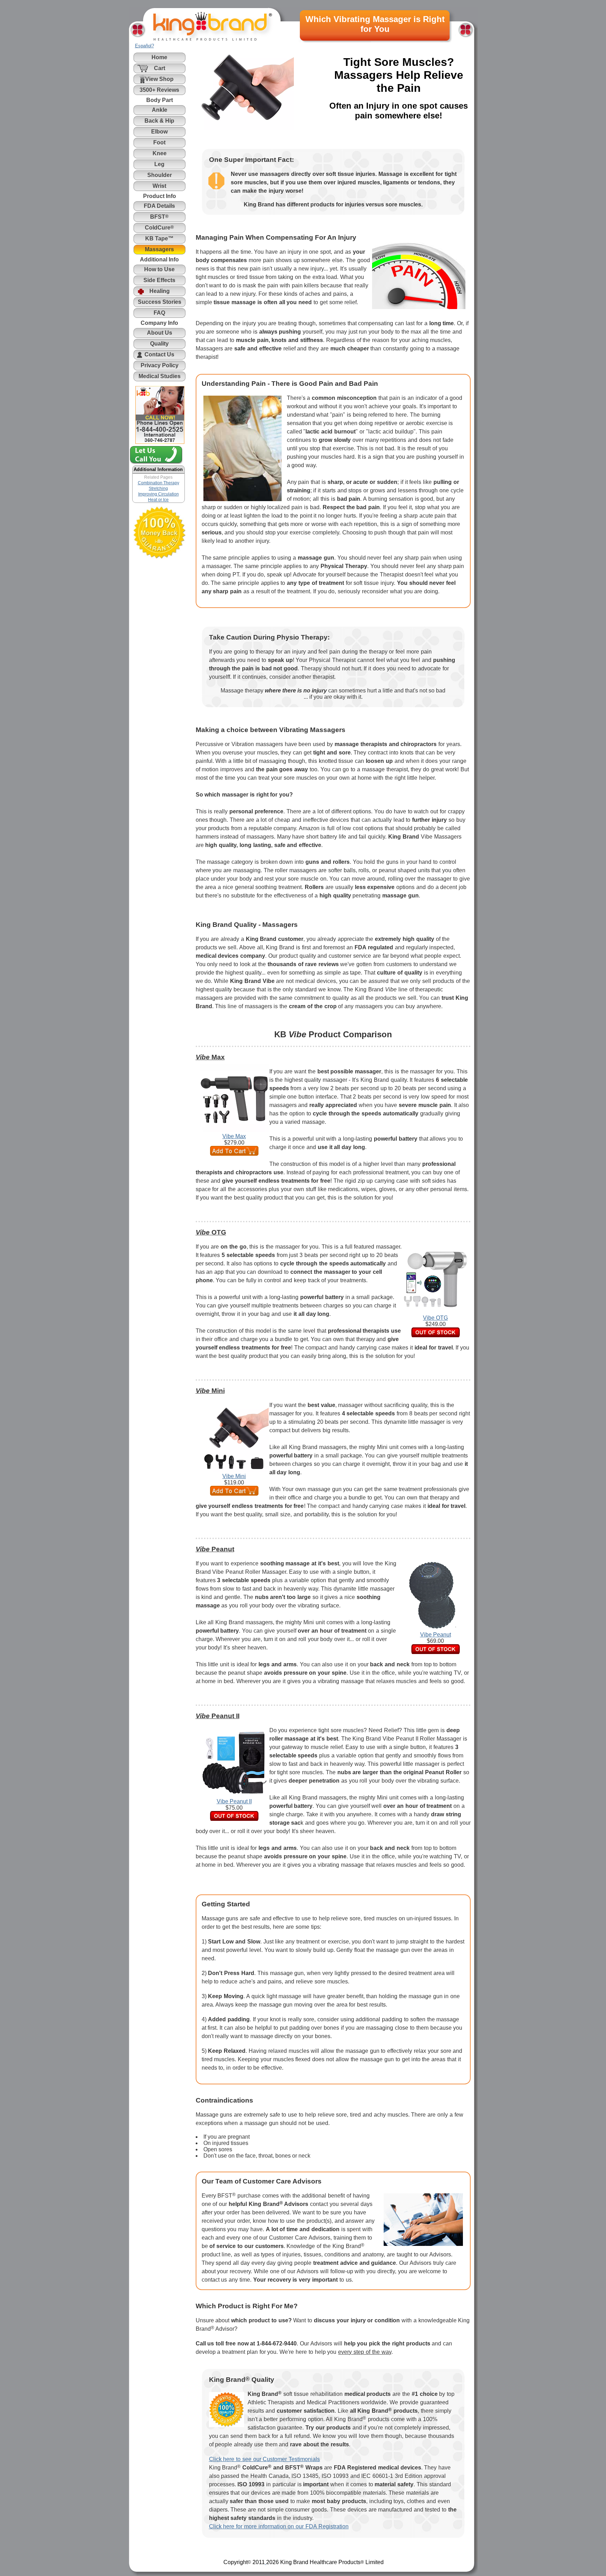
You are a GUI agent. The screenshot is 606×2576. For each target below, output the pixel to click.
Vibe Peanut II (234, 1801)
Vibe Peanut (436, 1635)
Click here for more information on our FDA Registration (279, 2526)
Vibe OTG (435, 1318)
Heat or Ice (158, 500)
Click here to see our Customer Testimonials (265, 2459)
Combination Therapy (159, 483)
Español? (144, 46)
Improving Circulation (159, 494)
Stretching (158, 488)
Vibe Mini (234, 1476)
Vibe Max (234, 1136)
